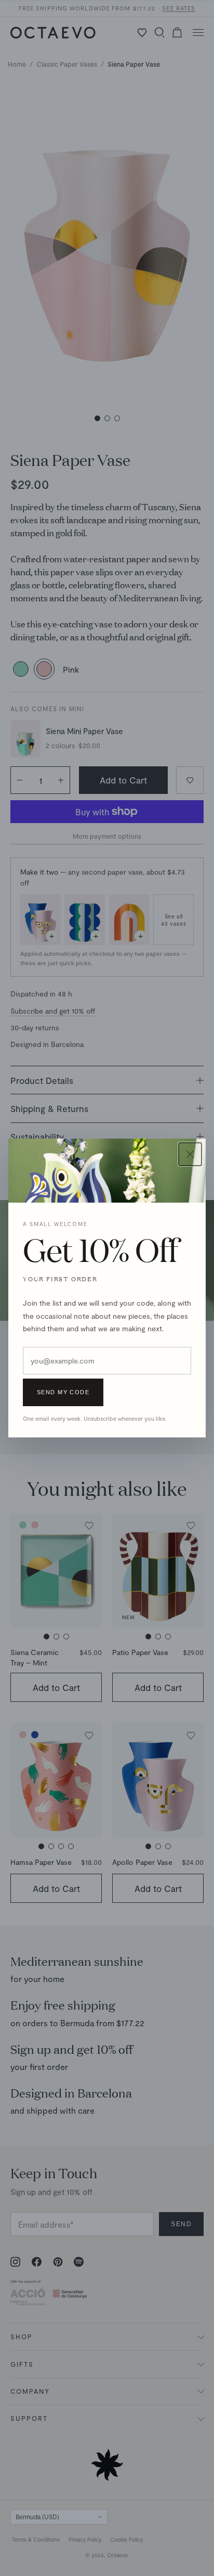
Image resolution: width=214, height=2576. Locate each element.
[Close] (190, 1154)
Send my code (63, 1392)
